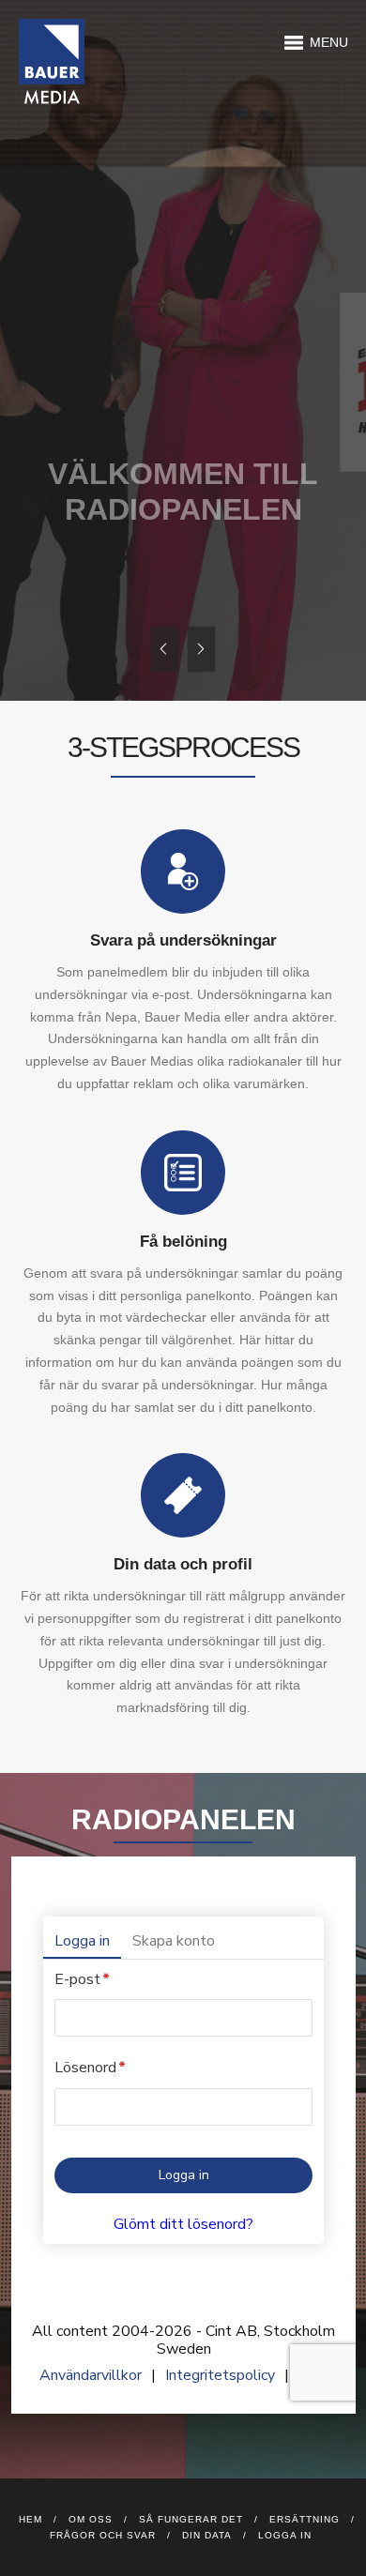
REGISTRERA (242, 585)
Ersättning (305, 2519)
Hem (30, 2519)
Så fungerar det (191, 2519)
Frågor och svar (103, 2535)
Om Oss (91, 2519)
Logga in (285, 2535)
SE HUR (105, 569)
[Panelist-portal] (183, 2135)
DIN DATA (207, 2535)
